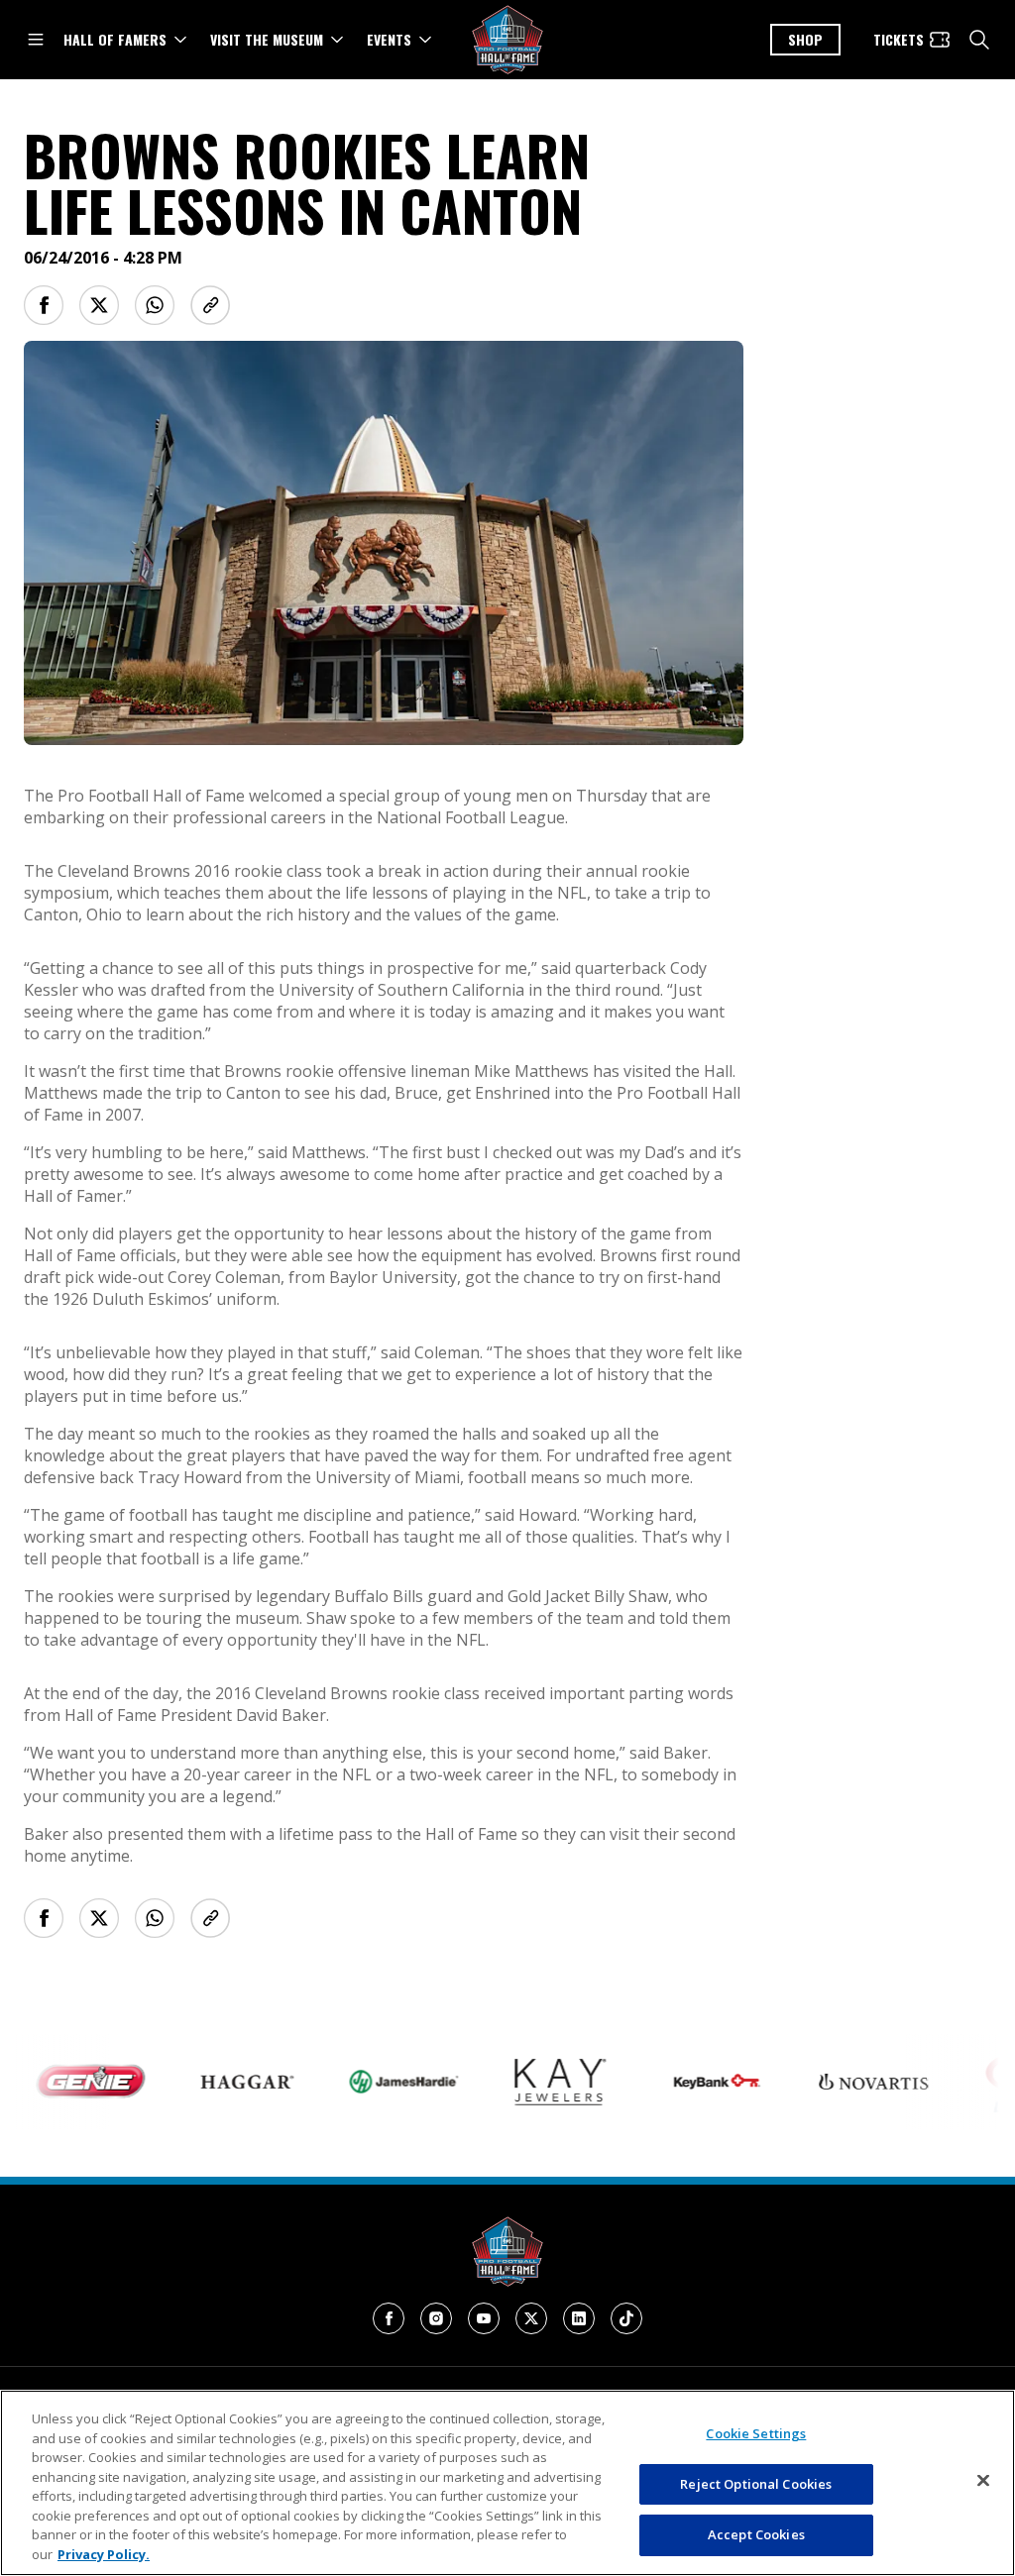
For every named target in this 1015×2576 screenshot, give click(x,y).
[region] (507, 2483)
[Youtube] (484, 2318)
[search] (979, 40)
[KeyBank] (685, 2082)
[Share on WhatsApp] (155, 305)
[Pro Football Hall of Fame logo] (507, 40)
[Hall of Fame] (507, 2252)
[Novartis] (842, 2082)
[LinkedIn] (579, 2318)
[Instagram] (436, 2318)
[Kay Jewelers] (528, 2082)
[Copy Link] (210, 305)
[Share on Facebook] (44, 305)
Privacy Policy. (104, 2554)
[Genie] (58, 2082)
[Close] (983, 2481)
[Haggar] (215, 2082)
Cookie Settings (756, 2433)
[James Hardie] (372, 2081)
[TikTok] (626, 2318)
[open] (36, 40)
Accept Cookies (756, 2534)
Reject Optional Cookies (756, 2484)
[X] (531, 2318)
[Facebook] (389, 2318)
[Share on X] (99, 305)
